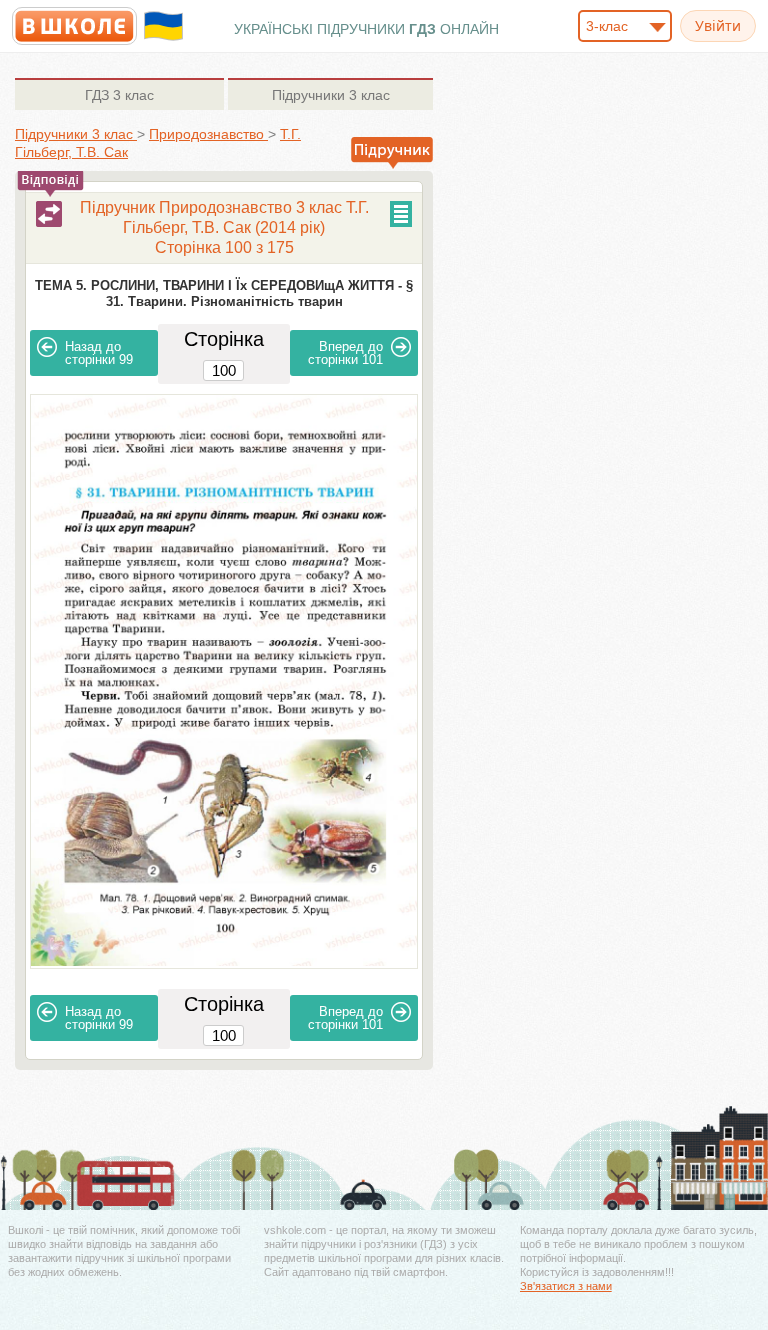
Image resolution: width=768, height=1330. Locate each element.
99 (99, 353)
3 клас (119, 95)
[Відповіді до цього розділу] (49, 214)
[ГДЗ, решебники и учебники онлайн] (74, 26)
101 (345, 353)
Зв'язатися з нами (566, 1286)
